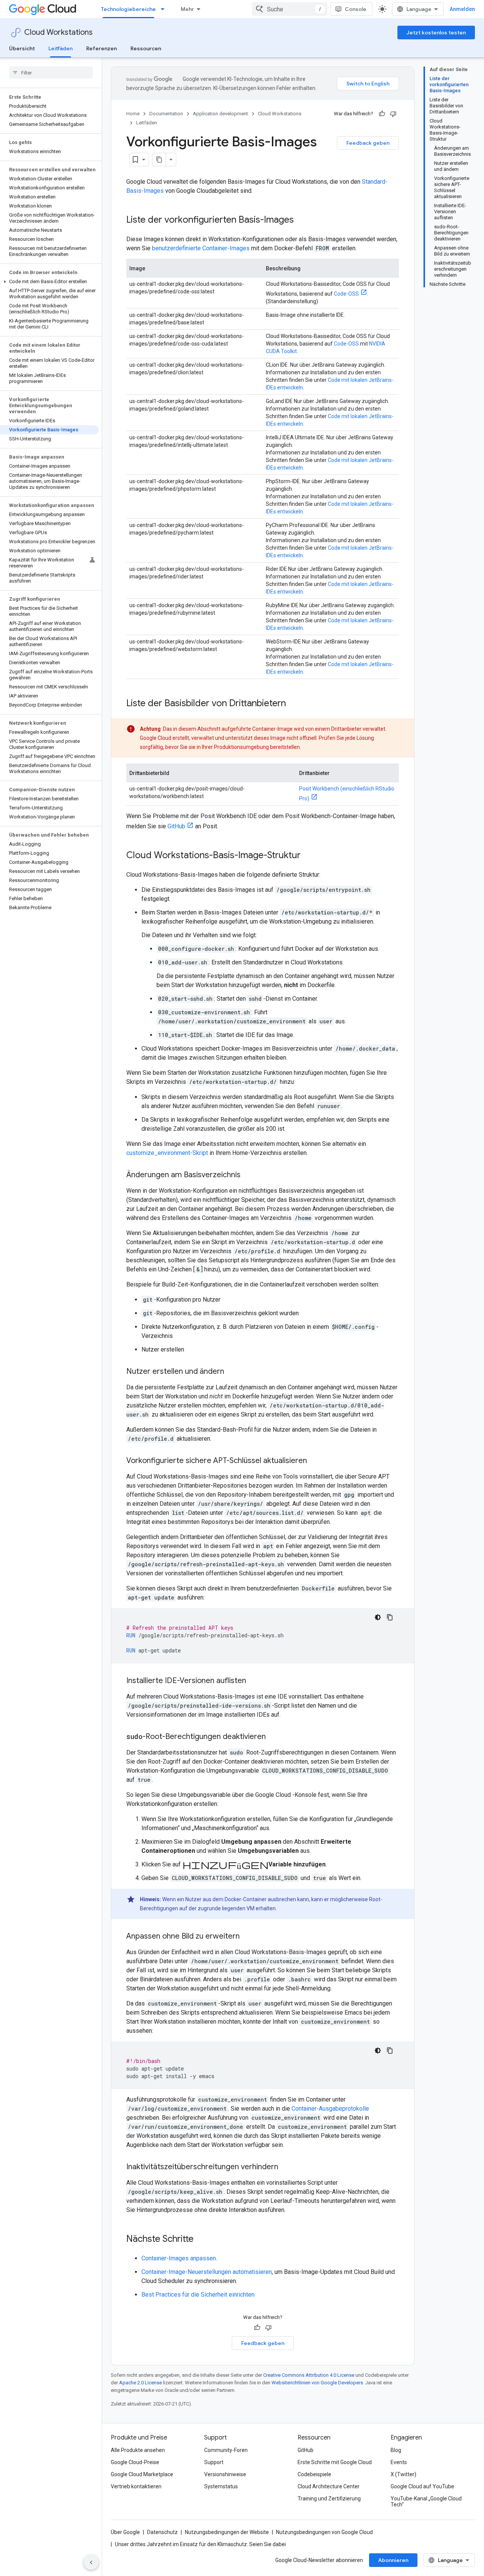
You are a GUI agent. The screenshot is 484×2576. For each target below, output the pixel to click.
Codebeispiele (314, 2474)
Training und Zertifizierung (329, 2499)
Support (214, 2462)
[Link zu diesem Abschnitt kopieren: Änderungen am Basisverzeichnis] (248, 1175)
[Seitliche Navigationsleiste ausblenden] (91, 2562)
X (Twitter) (403, 2474)
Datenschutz (162, 2532)
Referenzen (102, 48)
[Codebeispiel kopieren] (390, 1617)
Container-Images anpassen (179, 2258)
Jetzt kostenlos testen (436, 33)
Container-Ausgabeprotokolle (330, 2109)
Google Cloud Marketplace (142, 2474)
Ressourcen (146, 48)
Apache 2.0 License (140, 2383)
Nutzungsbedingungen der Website (227, 2532)
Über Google (125, 2532)
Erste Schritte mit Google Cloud (335, 2462)
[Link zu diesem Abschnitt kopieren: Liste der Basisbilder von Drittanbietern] (293, 704)
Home (133, 114)
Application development (220, 114)
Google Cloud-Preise (135, 2462)
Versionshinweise (225, 2474)
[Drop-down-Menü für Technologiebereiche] (165, 9)
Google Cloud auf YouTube (422, 2486)
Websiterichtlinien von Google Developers (317, 2383)
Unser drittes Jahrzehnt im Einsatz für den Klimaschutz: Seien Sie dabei (200, 2544)
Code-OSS (346, 294)
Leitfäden (60, 48)
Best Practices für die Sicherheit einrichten (198, 2295)
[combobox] (290, 9)
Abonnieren (393, 2560)
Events (399, 2462)
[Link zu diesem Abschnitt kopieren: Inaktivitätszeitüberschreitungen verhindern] (286, 2167)
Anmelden (462, 9)
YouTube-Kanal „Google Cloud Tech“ (426, 2502)
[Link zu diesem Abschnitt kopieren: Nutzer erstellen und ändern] (232, 1372)
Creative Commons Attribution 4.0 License (309, 2375)
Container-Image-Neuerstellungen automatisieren (207, 2272)
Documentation (166, 114)
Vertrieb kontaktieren (136, 2486)
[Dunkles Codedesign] (378, 1617)
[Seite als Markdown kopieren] (159, 160)
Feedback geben (368, 143)
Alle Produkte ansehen (138, 2450)
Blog (396, 2450)
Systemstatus (221, 2486)
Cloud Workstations (58, 32)
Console (356, 9)
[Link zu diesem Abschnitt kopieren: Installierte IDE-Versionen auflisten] (254, 1681)
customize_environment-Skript (167, 1153)
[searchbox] (51, 73)
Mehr (187, 9)
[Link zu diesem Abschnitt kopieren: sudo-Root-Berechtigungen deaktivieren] (273, 1737)
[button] (49, 282)
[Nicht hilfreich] (393, 114)
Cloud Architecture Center (329, 2486)
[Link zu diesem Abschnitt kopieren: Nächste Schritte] (201, 2240)
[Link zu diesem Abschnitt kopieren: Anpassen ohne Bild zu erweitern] (247, 1937)
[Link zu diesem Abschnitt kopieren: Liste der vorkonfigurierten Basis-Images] (301, 220)
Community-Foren (226, 2450)
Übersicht (22, 48)
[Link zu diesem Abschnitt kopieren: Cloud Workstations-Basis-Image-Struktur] (308, 856)
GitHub (176, 826)
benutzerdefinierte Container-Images (201, 248)
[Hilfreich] (382, 114)
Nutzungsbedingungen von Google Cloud (324, 2532)
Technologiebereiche (128, 9)
